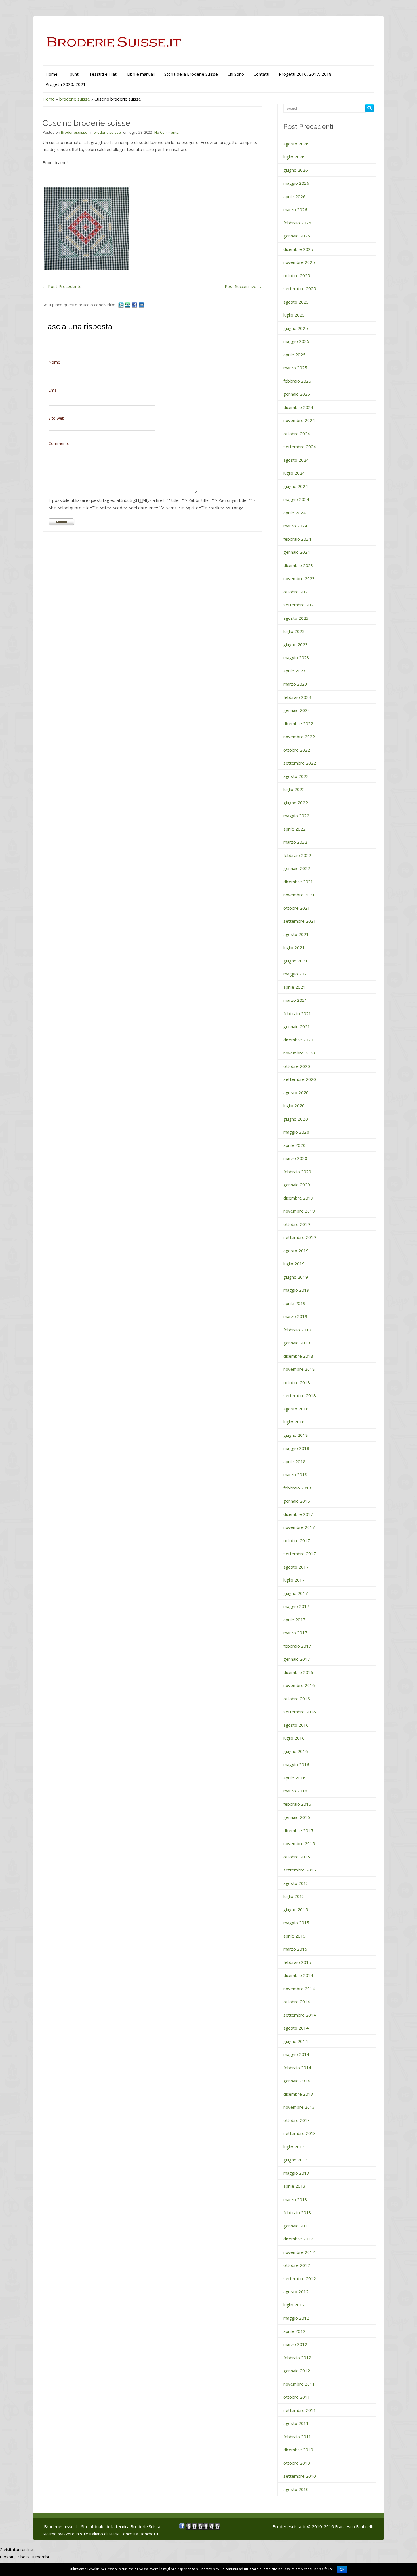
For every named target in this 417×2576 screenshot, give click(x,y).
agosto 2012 (296, 2291)
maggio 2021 (296, 974)
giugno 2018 (296, 1435)
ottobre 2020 (297, 1066)
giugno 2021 (296, 961)
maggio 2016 (296, 1764)
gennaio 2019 (297, 1343)
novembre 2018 (299, 1369)
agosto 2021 (296, 934)
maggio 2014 (296, 2054)
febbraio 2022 (297, 855)
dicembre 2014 (298, 1975)
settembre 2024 (300, 447)
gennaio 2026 (297, 236)
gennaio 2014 (297, 2081)
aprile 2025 (294, 355)
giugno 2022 (296, 803)
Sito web (56, 418)
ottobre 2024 (297, 434)
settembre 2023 (300, 605)
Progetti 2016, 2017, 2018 (305, 74)
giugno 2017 (296, 1593)
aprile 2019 (294, 1303)
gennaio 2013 (297, 2226)
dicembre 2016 (298, 1672)
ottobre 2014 (297, 2002)
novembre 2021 (299, 895)
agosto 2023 (296, 618)
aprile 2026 (294, 196)
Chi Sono (236, 74)
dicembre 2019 (298, 1198)
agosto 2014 (296, 2028)
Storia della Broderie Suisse (191, 74)
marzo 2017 (295, 1633)
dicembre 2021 (298, 882)
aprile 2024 (294, 513)
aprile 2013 (294, 2186)
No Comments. (167, 132)
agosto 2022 (296, 776)
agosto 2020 (296, 1092)
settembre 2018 (300, 1395)
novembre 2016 (299, 1685)
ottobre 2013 (297, 2120)
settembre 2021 (300, 921)
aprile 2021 (294, 987)
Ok (342, 2569)
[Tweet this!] (121, 305)
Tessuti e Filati (103, 74)
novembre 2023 (299, 578)
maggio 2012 (296, 2318)
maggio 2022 (296, 816)
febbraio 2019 (297, 1330)
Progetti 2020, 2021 (66, 84)
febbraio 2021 (297, 1013)
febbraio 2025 (297, 381)
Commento (59, 443)
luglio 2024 (294, 473)
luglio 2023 (294, 631)
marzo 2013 (295, 2199)
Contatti (261, 74)
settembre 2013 (300, 2133)
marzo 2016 (295, 1791)
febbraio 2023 (297, 697)
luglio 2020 (294, 1105)
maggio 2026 (296, 183)
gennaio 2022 (297, 868)
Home (51, 74)
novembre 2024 (299, 420)
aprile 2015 (294, 1936)
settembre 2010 (300, 2476)
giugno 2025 (296, 328)
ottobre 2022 (297, 750)
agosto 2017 (296, 1567)
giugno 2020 (296, 1119)
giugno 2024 (296, 486)
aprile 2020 (294, 1145)
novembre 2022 (299, 737)
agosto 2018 (296, 1409)
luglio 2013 (294, 2147)
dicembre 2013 (298, 2094)
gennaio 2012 (297, 2371)
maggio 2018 (296, 1448)
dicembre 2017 (298, 1514)
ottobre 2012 (297, 2265)
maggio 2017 (296, 1606)
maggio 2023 (296, 657)
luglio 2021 (294, 947)
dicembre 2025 (298, 249)
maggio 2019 (296, 1290)
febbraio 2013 (297, 2212)
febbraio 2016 (297, 1804)
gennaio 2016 (297, 1817)
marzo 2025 (295, 368)
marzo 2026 (295, 209)
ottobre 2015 (297, 1857)
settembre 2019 (300, 1237)
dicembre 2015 (298, 1830)
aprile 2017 (294, 1620)
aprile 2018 (294, 1461)
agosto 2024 (296, 460)
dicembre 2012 (298, 2239)
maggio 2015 (296, 1923)
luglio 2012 (294, 2305)
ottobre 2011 (297, 2397)
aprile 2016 (294, 1778)
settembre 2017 (300, 1554)
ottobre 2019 (297, 1224)
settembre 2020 (300, 1079)
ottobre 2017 (297, 1540)
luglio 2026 (294, 157)
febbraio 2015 (297, 1962)
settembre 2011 (300, 2410)
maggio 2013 (296, 2173)
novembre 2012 (299, 2252)
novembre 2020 (299, 1053)
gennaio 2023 (297, 710)
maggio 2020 (296, 1132)
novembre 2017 (299, 1527)
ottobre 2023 (297, 592)
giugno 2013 (296, 2160)
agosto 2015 (296, 1883)
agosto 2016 (296, 1725)
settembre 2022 (300, 763)
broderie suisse (75, 99)
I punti (73, 74)
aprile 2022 (294, 829)
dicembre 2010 (298, 2450)
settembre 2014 (300, 2015)
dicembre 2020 (298, 1040)
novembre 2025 (299, 262)
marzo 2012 (295, 2344)
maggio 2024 (296, 499)
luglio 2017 (294, 1580)
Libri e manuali (141, 74)
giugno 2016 (296, 1751)
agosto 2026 (296, 144)
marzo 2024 (295, 526)
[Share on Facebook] (135, 305)
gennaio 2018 (297, 1501)
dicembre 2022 (298, 723)
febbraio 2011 (297, 2437)
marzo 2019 (295, 1316)
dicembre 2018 (298, 1356)
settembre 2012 (300, 2278)
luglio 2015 (294, 1896)
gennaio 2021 (297, 1026)
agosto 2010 (296, 2489)
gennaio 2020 (297, 1185)
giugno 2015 (296, 1909)
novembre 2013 (299, 2107)
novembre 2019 (299, 1211)
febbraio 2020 (297, 1172)
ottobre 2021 (297, 908)
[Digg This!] (141, 305)
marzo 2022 (295, 842)
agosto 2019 (296, 1251)
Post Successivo (243, 286)
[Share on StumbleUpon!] (128, 305)
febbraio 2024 (297, 539)
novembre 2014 (299, 1989)
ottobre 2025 (297, 275)
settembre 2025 (300, 288)
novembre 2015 (299, 1843)
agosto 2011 (296, 2423)
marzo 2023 (295, 684)
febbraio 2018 (297, 1488)
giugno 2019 (296, 1277)
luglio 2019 (294, 1264)
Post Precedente (62, 286)
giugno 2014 (296, 2041)
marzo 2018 (295, 1474)
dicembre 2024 (298, 407)
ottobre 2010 (297, 2463)
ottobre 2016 (297, 1699)
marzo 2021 (295, 1000)
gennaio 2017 (297, 1659)
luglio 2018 (294, 1422)
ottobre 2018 (297, 1382)
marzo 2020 (295, 1158)
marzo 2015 (295, 1949)
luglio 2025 (294, 315)
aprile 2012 (294, 2331)
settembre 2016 (300, 1712)
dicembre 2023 (298, 565)
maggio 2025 (296, 341)
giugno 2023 (296, 644)
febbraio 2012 (297, 2358)
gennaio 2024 (297, 552)
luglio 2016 (294, 1738)
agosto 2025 (296, 302)
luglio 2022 (294, 789)
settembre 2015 (300, 1870)
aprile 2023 (294, 671)
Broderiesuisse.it (289, 2526)
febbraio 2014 (297, 2068)
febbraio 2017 (297, 1646)
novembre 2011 (299, 2384)
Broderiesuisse (74, 132)
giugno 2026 (296, 170)
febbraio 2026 (297, 223)
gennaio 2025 (297, 394)
